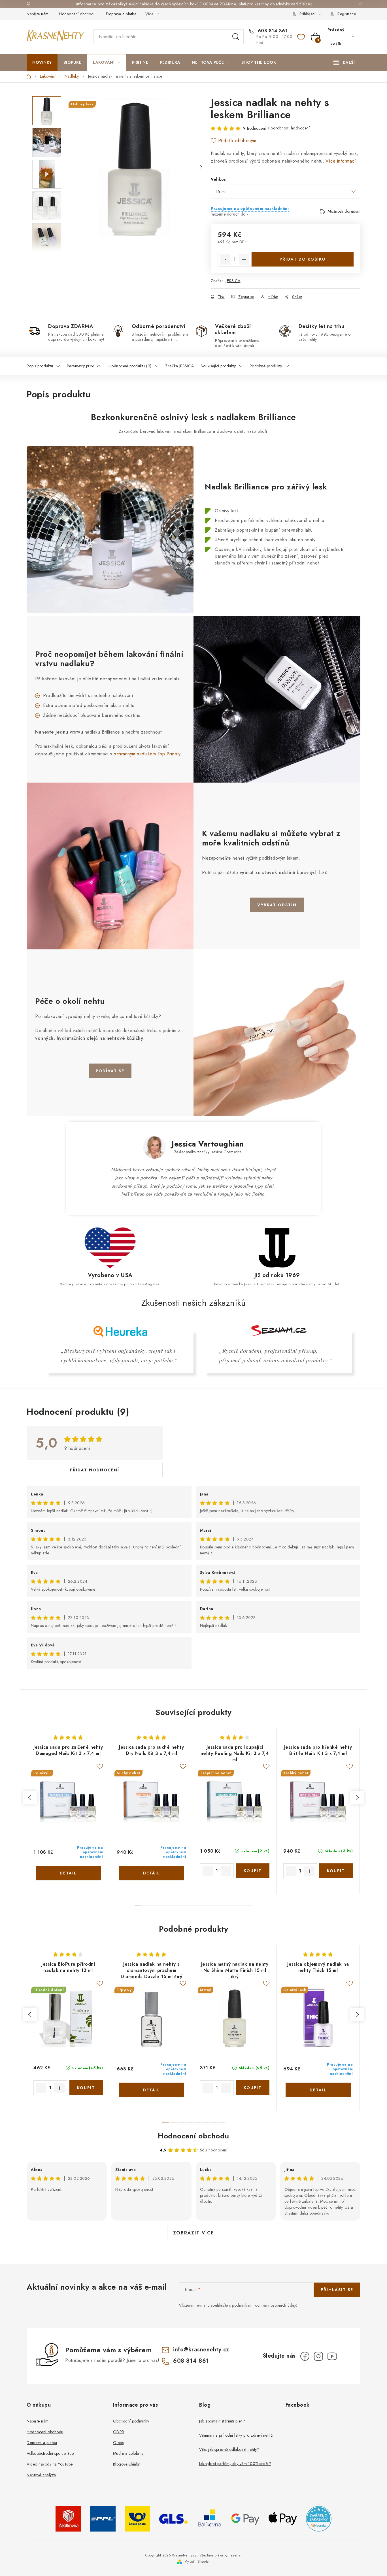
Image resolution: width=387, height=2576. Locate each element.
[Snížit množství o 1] (225, 259)
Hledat (236, 37)
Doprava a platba (121, 14)
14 (249, 1906)
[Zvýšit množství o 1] (244, 259)
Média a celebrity (128, 2453)
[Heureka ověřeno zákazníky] (319, 2518)
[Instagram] (318, 2356)
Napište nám (38, 14)
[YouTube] (332, 2356)
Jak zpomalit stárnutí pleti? (222, 2421)
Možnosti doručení (344, 211)
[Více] (344, 62)
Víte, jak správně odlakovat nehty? (229, 2449)
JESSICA (233, 281)
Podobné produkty (266, 366)
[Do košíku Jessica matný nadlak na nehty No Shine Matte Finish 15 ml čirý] (253, 2088)
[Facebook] (305, 2356)
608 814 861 (272, 31)
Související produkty (218, 366)
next (357, 1798)
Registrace (347, 14)
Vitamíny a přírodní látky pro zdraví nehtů (236, 2435)
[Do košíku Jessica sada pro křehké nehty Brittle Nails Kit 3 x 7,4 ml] (336, 1871)
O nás (118, 2443)
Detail (68, 1873)
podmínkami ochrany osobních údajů (265, 2305)
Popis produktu (40, 366)
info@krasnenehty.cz (201, 2350)
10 (217, 1906)
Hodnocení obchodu (77, 14)
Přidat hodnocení (95, 1470)
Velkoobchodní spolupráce (50, 2453)
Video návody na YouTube (50, 2464)
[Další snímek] (201, 167)
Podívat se (110, 1071)
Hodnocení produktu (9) (130, 366)
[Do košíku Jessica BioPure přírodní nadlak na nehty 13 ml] (86, 2088)
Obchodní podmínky (131, 2421)
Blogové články (126, 2464)
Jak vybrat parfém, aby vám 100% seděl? (235, 2464)
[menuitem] (42, 62)
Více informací (341, 161)
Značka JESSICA (179, 366)
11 (225, 1906)
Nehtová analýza (41, 2475)
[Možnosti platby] (245, 2518)
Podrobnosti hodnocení (289, 128)
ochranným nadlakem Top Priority (147, 754)
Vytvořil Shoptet (197, 2562)
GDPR (119, 2432)
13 (241, 1906)
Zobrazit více (194, 2233)
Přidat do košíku (303, 259)
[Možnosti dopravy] (68, 2518)
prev (30, 1798)
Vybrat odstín (277, 905)
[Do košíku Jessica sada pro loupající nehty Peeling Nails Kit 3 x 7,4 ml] (253, 1871)
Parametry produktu (84, 366)
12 (233, 1906)
